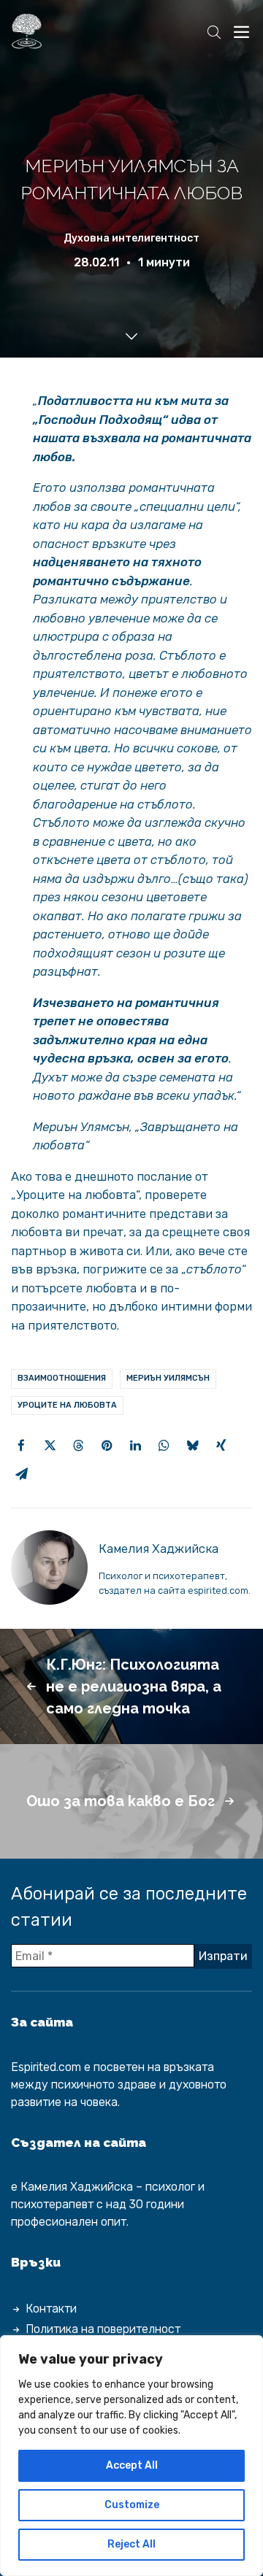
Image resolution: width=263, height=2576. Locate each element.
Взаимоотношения (62, 1378)
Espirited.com (46, 2067)
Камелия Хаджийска (159, 1549)
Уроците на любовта (67, 1405)
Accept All (132, 2465)
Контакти (51, 2309)
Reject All (131, 2544)
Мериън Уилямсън (168, 1378)
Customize (132, 2505)
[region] (131, 2456)
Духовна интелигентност (131, 238)
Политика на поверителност (103, 2329)
